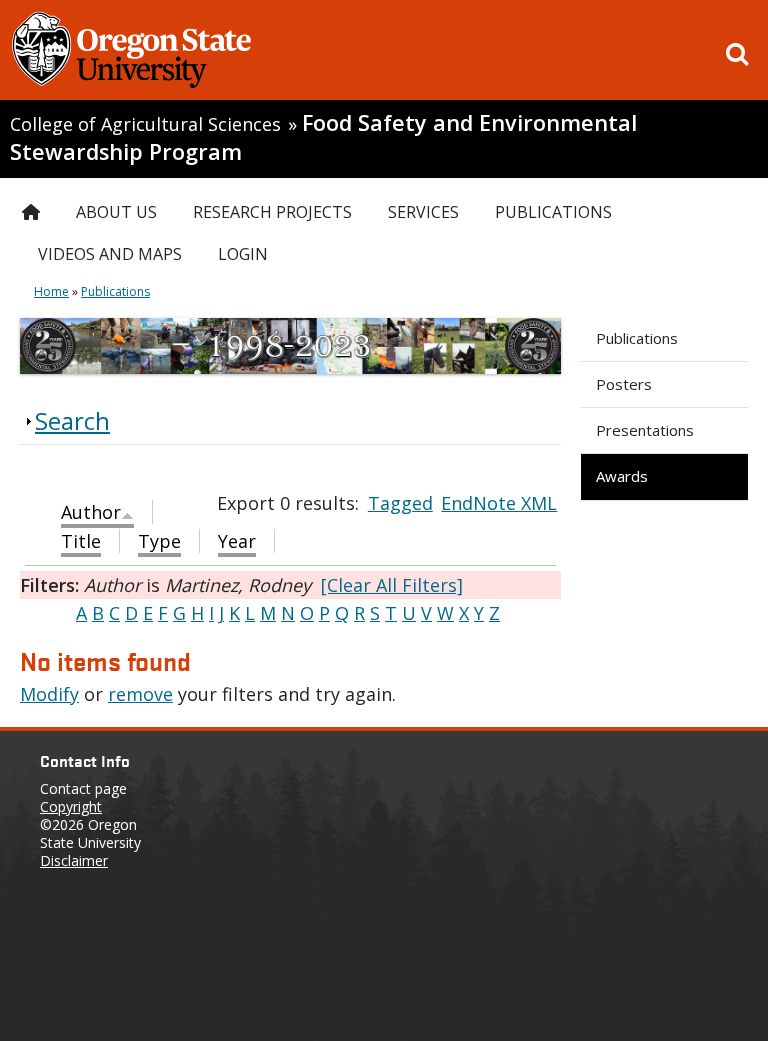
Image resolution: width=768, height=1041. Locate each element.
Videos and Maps (110, 254)
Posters (624, 384)
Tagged (400, 503)
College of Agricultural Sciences (145, 124)
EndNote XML (499, 503)
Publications (637, 338)
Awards (622, 476)
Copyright (71, 806)
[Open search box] (737, 54)
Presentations (645, 430)
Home (51, 291)
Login (243, 254)
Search (72, 420)
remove (140, 694)
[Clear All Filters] (392, 585)
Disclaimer (74, 860)
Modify (49, 694)
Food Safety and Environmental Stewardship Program (323, 137)
